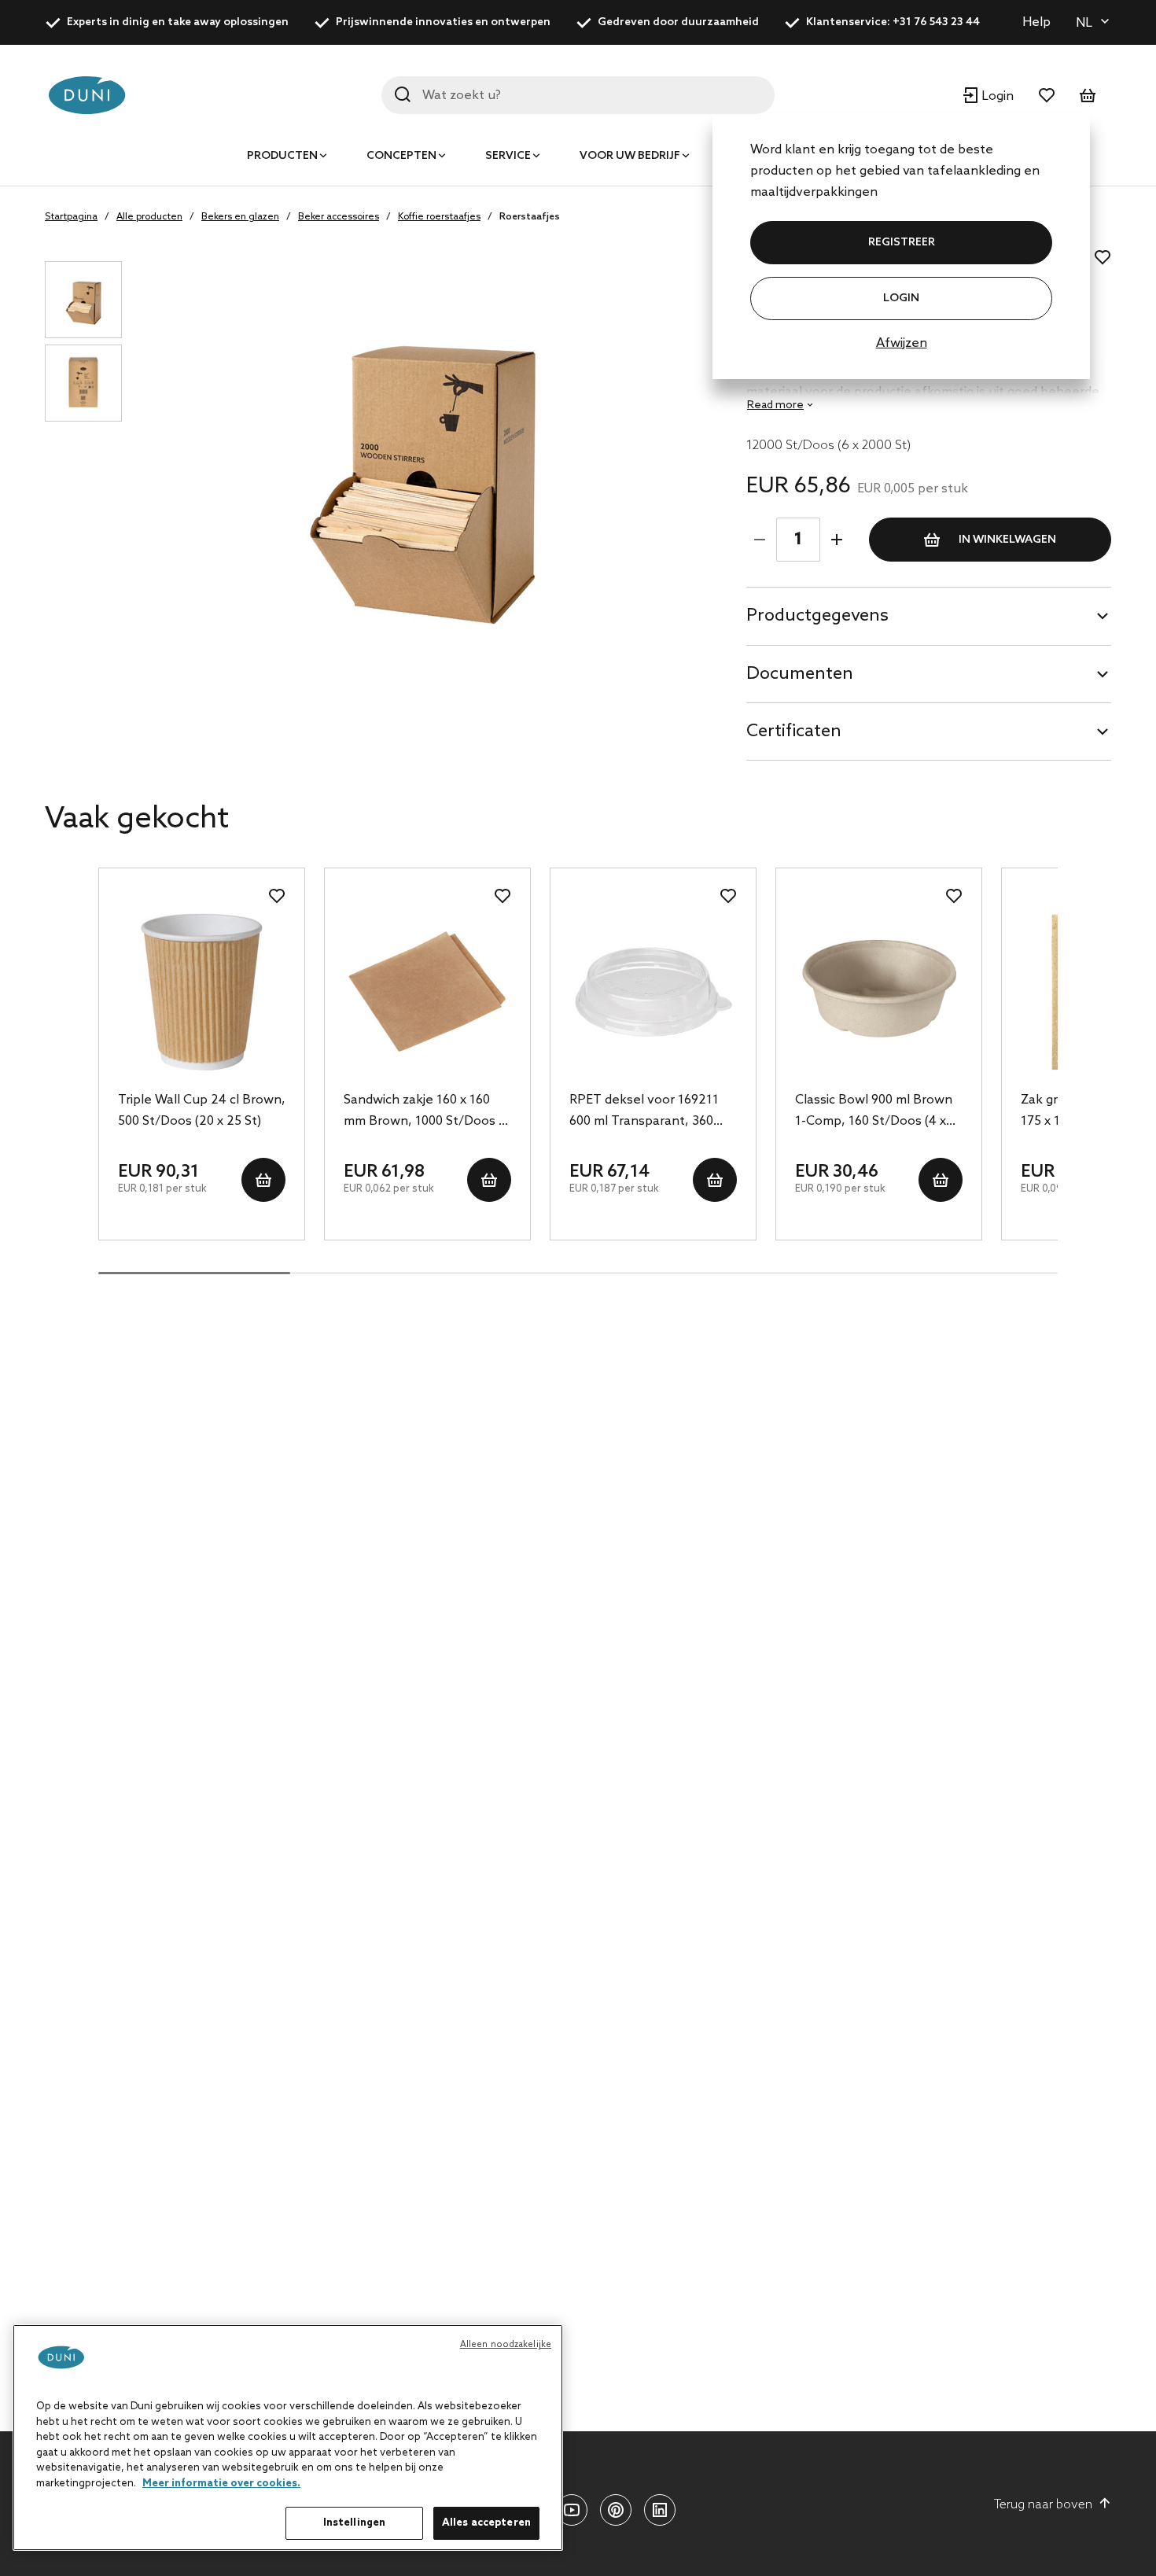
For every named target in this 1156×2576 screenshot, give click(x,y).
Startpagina (71, 217)
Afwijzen (902, 343)
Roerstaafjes (530, 217)
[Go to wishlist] (1047, 95)
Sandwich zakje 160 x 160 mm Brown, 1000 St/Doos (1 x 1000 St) (426, 1112)
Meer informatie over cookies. (221, 2484)
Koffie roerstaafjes (439, 217)
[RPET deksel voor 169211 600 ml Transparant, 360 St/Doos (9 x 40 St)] (653, 992)
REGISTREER (902, 243)
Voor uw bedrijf (630, 156)
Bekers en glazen (240, 217)
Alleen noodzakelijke (506, 2345)
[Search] (403, 94)
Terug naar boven (1043, 2505)
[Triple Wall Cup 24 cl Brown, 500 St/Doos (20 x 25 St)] (202, 992)
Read (775, 405)
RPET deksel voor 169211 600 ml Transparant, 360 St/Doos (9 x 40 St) (644, 1112)
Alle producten (149, 217)
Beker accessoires (339, 217)
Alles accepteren (486, 2523)
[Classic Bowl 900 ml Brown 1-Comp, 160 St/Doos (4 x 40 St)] (879, 992)
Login (901, 299)
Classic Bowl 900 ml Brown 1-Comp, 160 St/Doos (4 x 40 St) (874, 1112)
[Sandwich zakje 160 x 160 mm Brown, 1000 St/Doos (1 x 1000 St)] (427, 992)
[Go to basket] (1088, 95)
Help (1036, 22)
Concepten (401, 156)
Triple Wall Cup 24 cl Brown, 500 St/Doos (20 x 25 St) (202, 1111)
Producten (282, 156)
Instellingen (355, 2523)
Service (508, 156)
